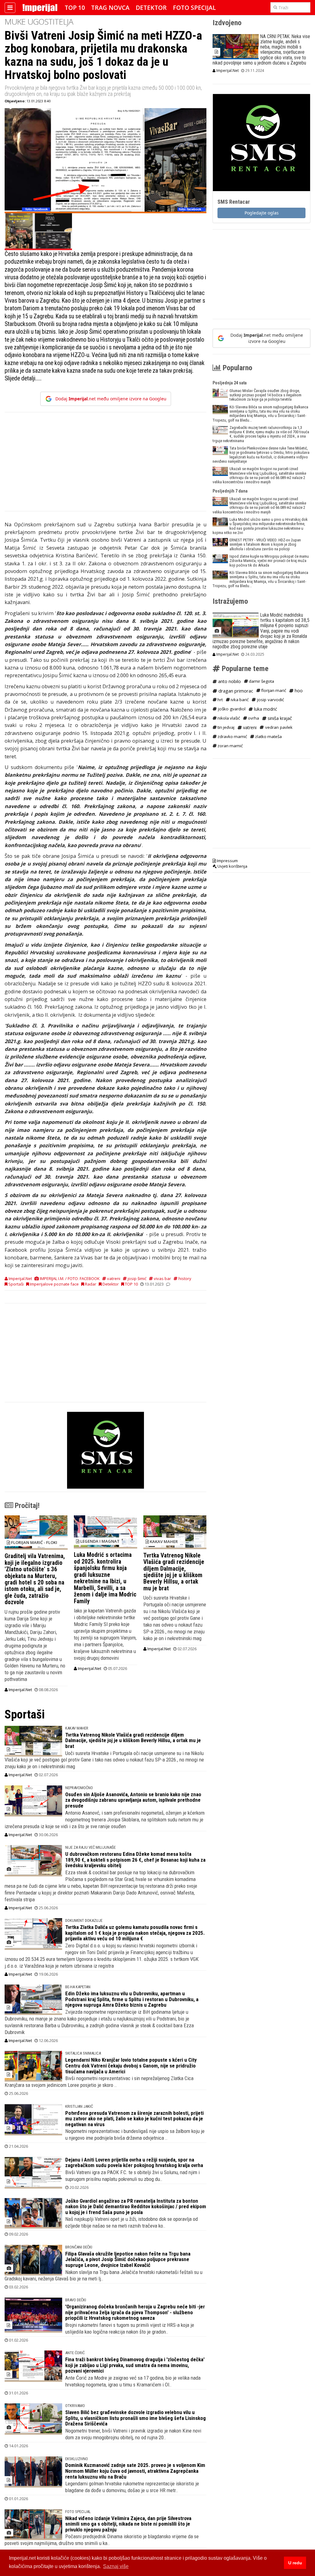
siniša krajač (279, 718)
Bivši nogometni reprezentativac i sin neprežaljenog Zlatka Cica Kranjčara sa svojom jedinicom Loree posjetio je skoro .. (99, 2082)
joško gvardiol (231, 709)
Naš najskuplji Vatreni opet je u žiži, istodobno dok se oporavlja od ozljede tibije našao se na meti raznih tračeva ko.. (132, 2222)
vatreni (113, 1278)
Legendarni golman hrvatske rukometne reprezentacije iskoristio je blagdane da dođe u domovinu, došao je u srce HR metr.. (132, 2487)
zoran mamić (230, 746)
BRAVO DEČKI (76, 2300)
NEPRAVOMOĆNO (79, 1788)
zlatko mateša (268, 736)
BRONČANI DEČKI (79, 2247)
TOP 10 (75, 8)
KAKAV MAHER (77, 1728)
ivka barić (239, 700)
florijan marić (273, 690)
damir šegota (261, 681)
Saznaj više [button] (116, 2566)
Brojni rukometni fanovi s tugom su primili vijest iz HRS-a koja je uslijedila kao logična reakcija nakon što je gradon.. (130, 2328)
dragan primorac (235, 691)
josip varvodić (270, 700)
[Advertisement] (106, 465)
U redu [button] (295, 2563)
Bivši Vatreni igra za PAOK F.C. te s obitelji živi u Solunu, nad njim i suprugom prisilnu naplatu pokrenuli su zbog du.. (132, 2176)
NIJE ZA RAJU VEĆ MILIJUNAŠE (90, 1847)
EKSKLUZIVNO (77, 2459)
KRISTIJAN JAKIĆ (79, 2106)
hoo (298, 691)
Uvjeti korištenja (232, 866)
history (184, 1278)
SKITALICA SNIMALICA (83, 2053)
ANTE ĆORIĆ (75, 2353)
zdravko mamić (232, 736)
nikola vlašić (228, 718)
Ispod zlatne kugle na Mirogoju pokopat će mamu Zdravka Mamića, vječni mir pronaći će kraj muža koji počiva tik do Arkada (269, 561)
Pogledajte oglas (262, 213)
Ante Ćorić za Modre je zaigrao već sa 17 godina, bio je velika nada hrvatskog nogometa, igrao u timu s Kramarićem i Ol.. (133, 2381)
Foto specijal (194, 8)
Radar (90, 1284)
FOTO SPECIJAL (78, 2512)
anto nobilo (229, 681)
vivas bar (162, 1278)
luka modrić (265, 709)
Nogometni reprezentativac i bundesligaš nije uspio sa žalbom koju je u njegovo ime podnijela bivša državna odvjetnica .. (135, 2134)
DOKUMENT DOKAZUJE (84, 1920)
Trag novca (110, 8)
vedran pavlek (278, 727)
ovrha (253, 718)
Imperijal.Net (20, 1690)
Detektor (151, 8)
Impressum (227, 861)
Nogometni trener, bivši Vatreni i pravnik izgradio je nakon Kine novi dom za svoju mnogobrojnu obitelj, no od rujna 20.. (133, 2434)
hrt (220, 700)
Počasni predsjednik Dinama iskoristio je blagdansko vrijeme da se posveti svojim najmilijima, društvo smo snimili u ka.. (102, 2540)
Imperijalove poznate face (54, 1284)
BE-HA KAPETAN (78, 1987)
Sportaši (16, 1284)
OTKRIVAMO (75, 2406)
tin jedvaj (225, 727)
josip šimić (137, 1278)
